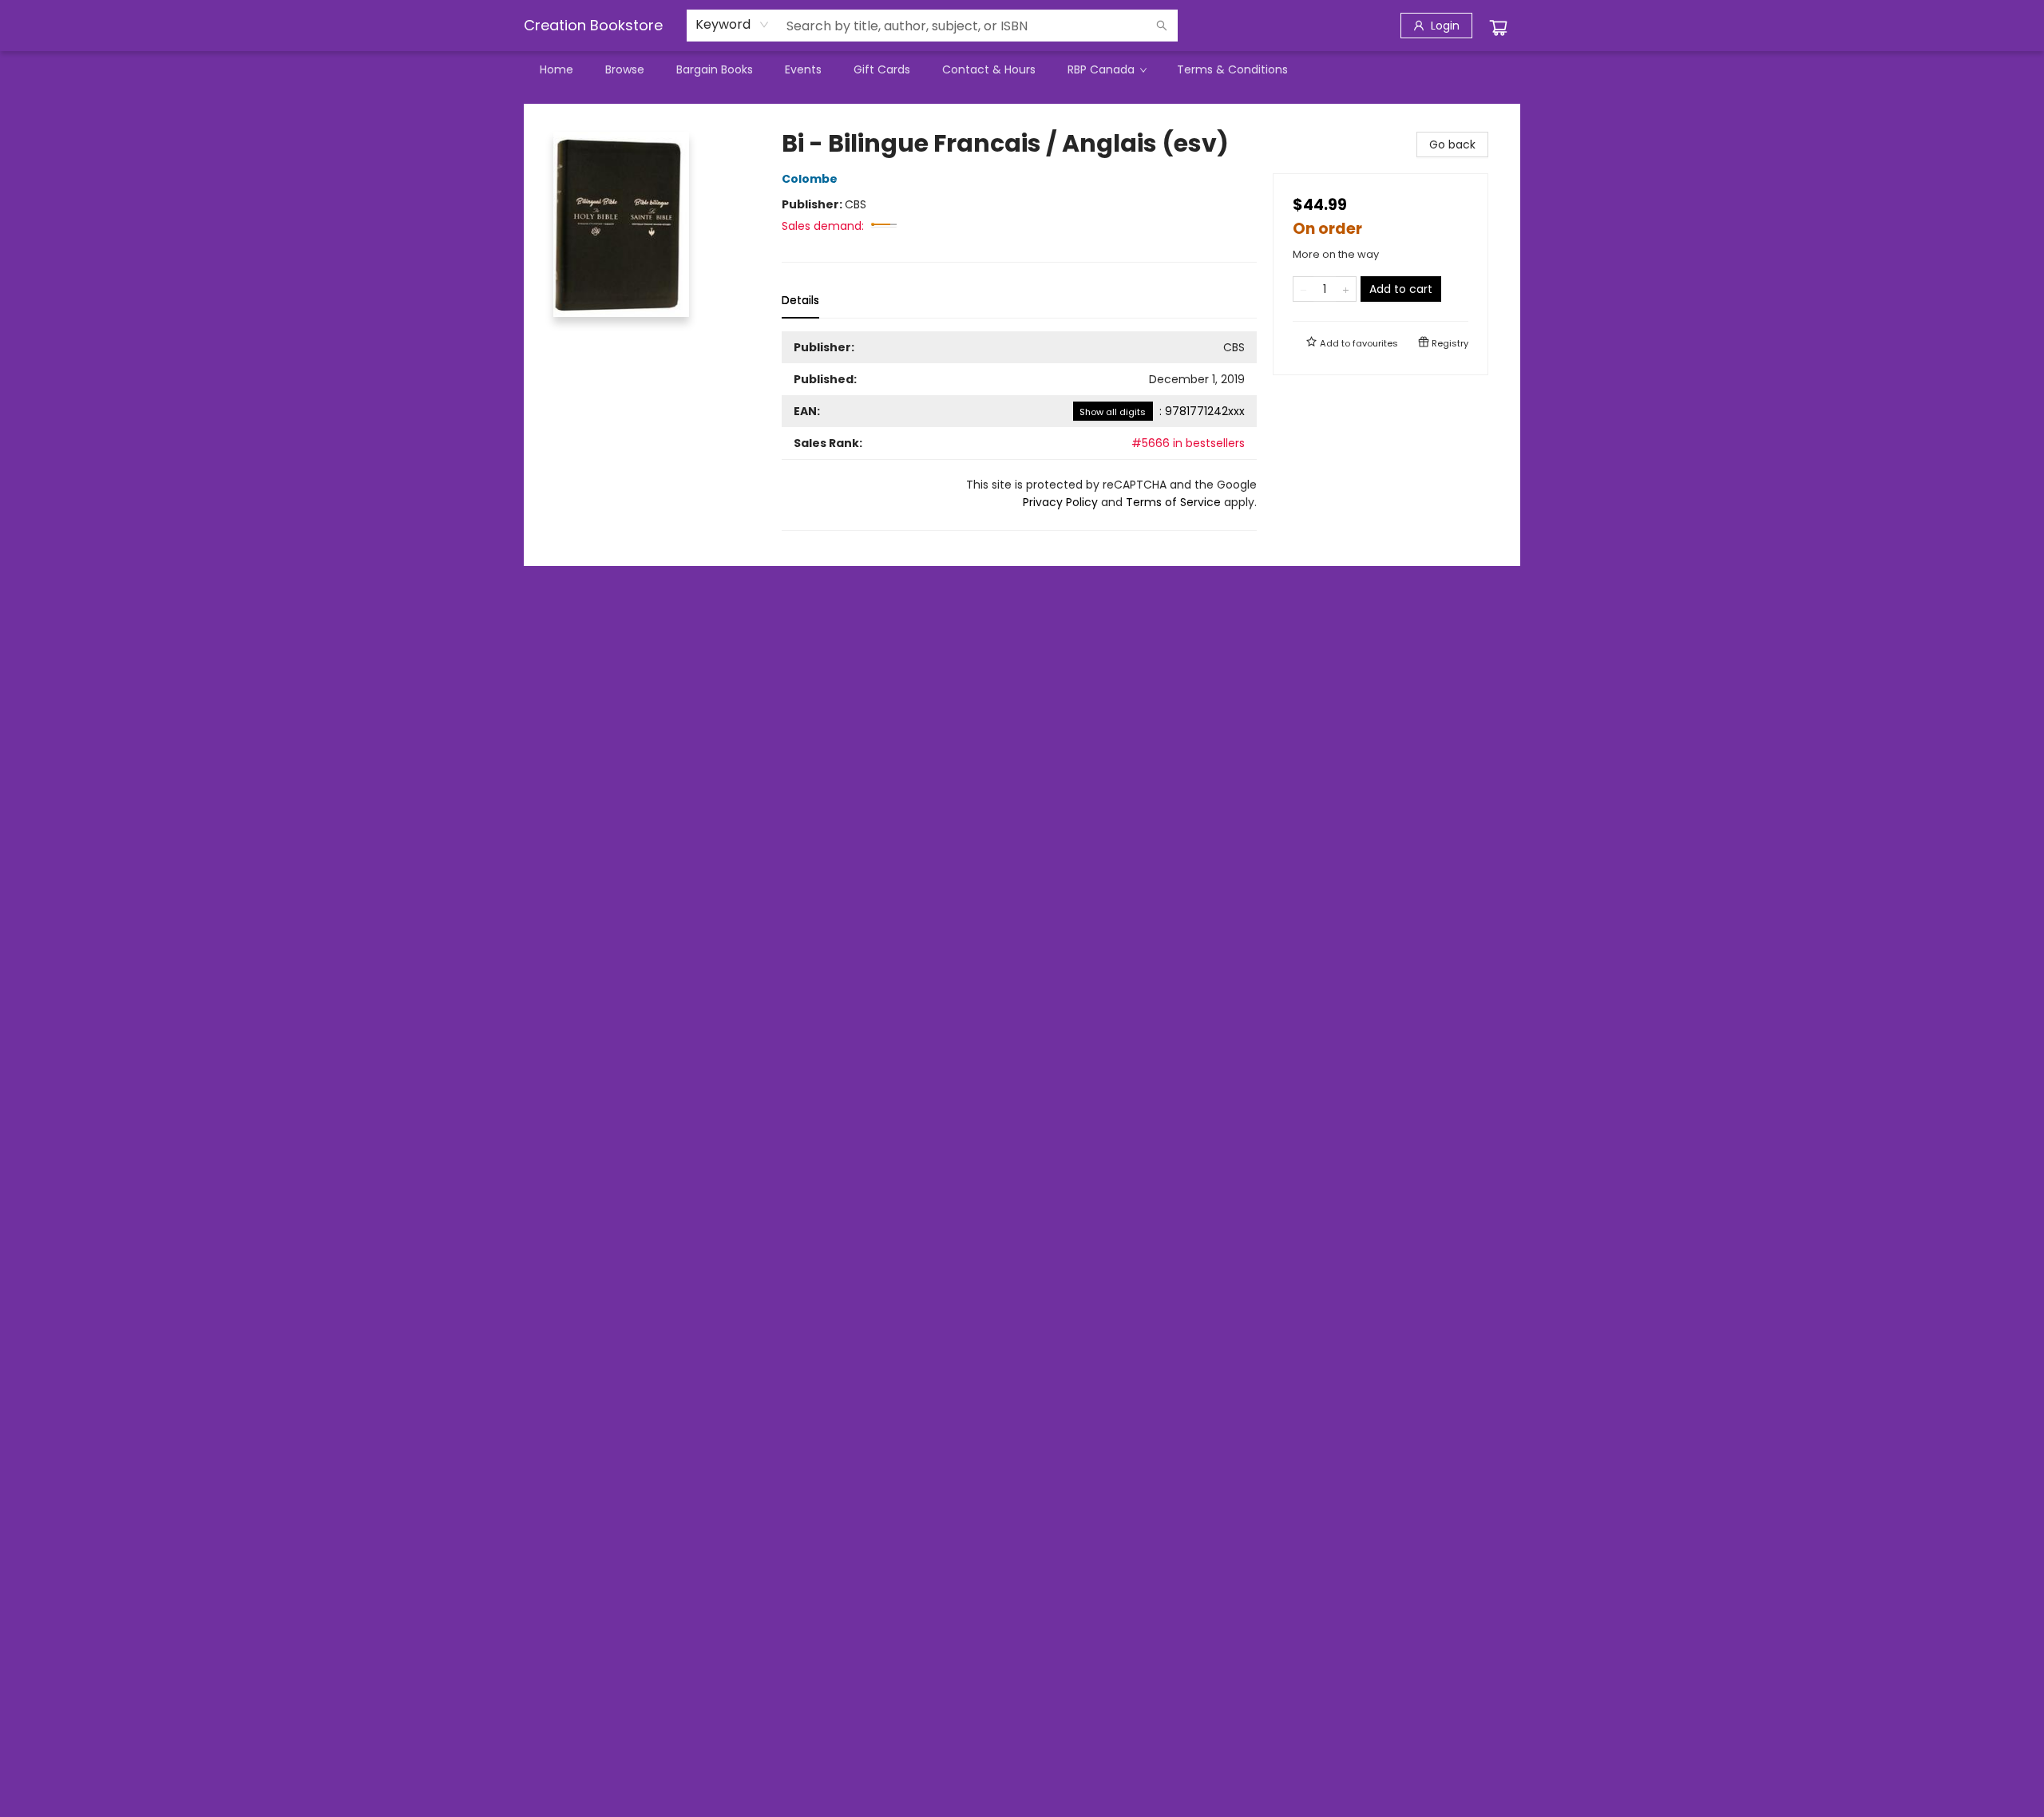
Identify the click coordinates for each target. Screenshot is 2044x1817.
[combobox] (733, 25)
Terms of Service (1173, 502)
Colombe (810, 179)
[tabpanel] (1019, 431)
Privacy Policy (1060, 502)
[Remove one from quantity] (1303, 289)
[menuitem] (557, 69)
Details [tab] (800, 300)
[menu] (1022, 69)
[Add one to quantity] (1346, 289)
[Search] (1162, 26)
